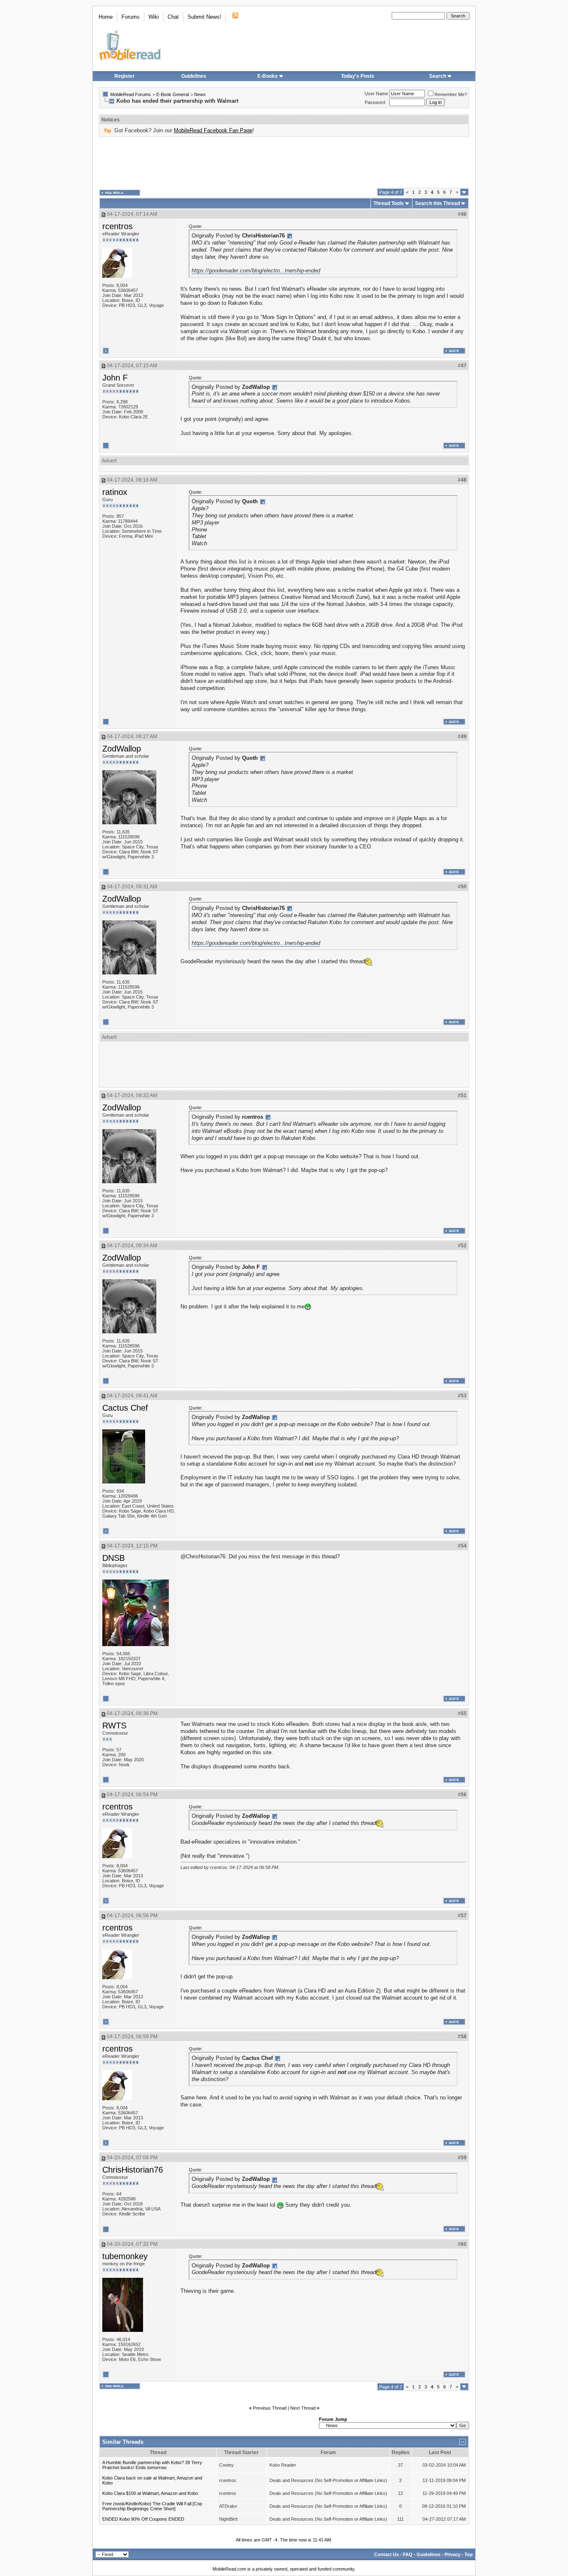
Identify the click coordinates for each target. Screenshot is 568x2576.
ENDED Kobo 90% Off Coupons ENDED (143, 2519)
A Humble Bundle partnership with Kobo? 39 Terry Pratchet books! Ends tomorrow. (152, 2465)
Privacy (452, 2554)
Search (438, 76)
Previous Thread (270, 2408)
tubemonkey (125, 2256)
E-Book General (173, 94)
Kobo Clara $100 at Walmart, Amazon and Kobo (150, 2493)
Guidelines (194, 76)
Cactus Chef (125, 1408)
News (200, 94)
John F (115, 378)
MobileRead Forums (131, 94)
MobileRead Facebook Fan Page (213, 130)
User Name (376, 94)
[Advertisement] (284, 163)
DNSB (114, 1558)
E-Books (268, 76)
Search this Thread (437, 203)
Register (125, 76)
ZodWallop (122, 749)
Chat (173, 17)
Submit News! (204, 17)
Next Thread (303, 2408)
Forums (131, 17)
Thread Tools (389, 203)
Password (375, 102)
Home (106, 17)
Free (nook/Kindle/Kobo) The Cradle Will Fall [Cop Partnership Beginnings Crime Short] (152, 2506)
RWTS (114, 1726)
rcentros (117, 226)
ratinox (115, 492)
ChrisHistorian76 (133, 2170)
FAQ (408, 2554)
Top (469, 2554)
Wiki (154, 17)
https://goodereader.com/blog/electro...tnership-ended (256, 271)
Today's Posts (358, 76)
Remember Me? (451, 94)
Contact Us (386, 2554)
